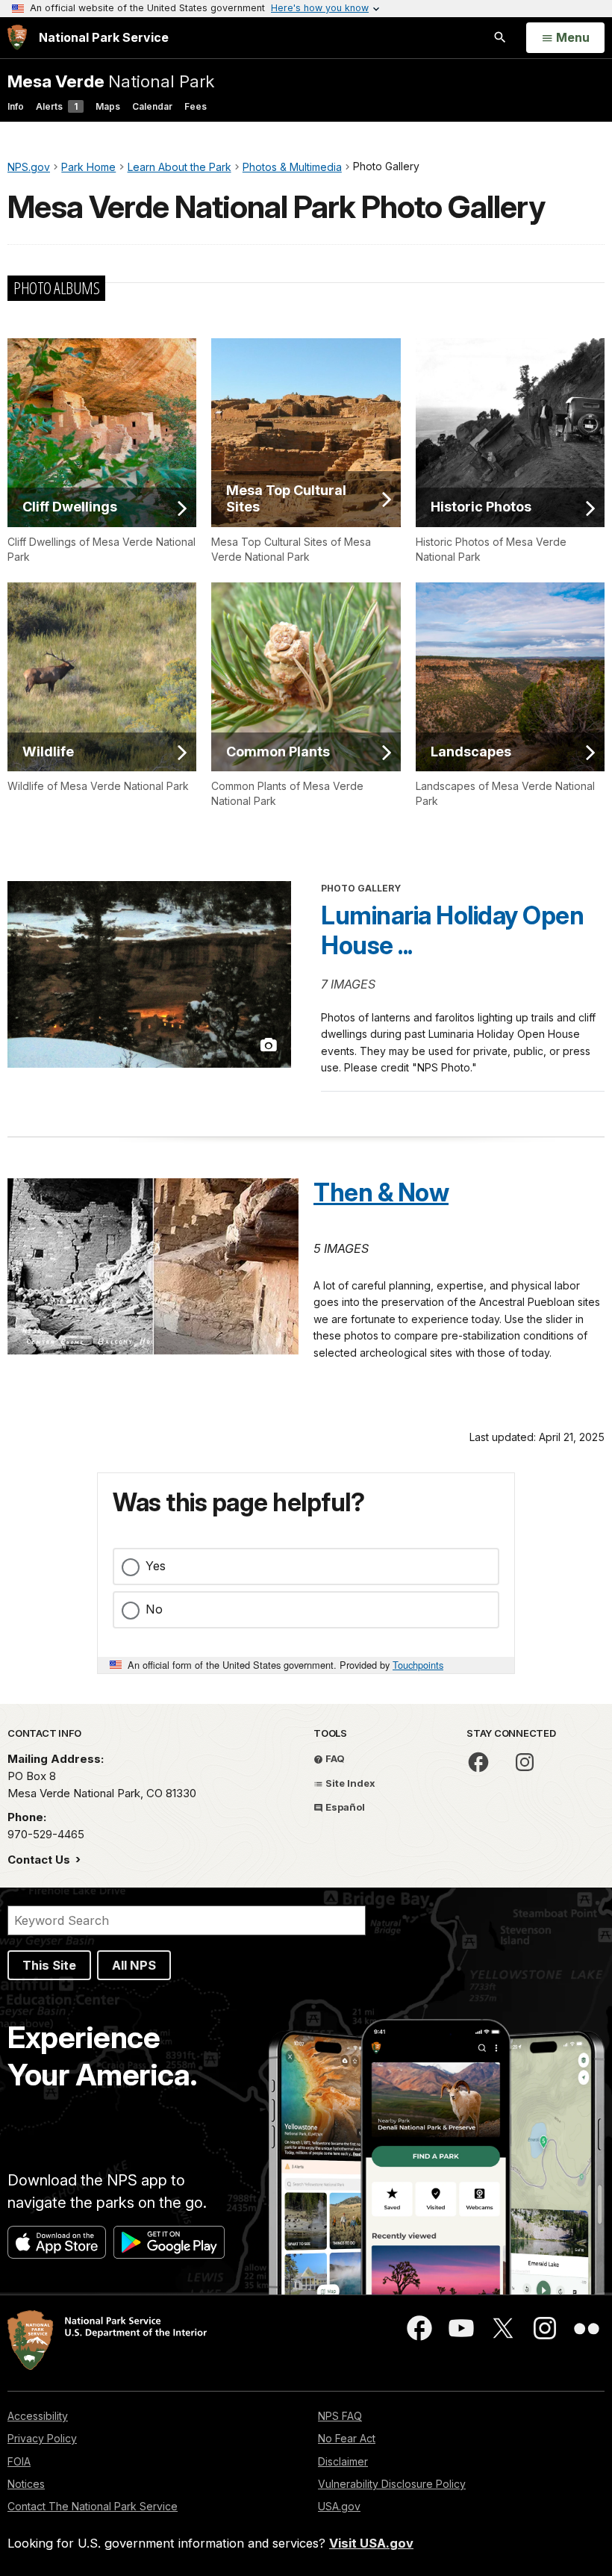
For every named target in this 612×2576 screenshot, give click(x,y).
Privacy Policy (42, 2438)
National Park (111, 81)
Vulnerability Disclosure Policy (392, 2484)
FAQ (334, 1758)
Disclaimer (343, 2461)
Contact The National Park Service (93, 2506)
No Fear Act (347, 2438)
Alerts (57, 106)
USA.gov (339, 2506)
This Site (49, 1965)
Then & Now (381, 1192)
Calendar (152, 106)
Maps (108, 106)
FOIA (19, 2461)
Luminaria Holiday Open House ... (452, 930)
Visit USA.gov (371, 2543)
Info (16, 106)
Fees (196, 106)
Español (344, 1807)
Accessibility (38, 2416)
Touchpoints (418, 1665)
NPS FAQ (340, 2416)
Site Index (349, 1783)
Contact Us (40, 1860)
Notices (26, 2484)
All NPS (134, 1965)
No (154, 1609)
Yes (156, 1566)
